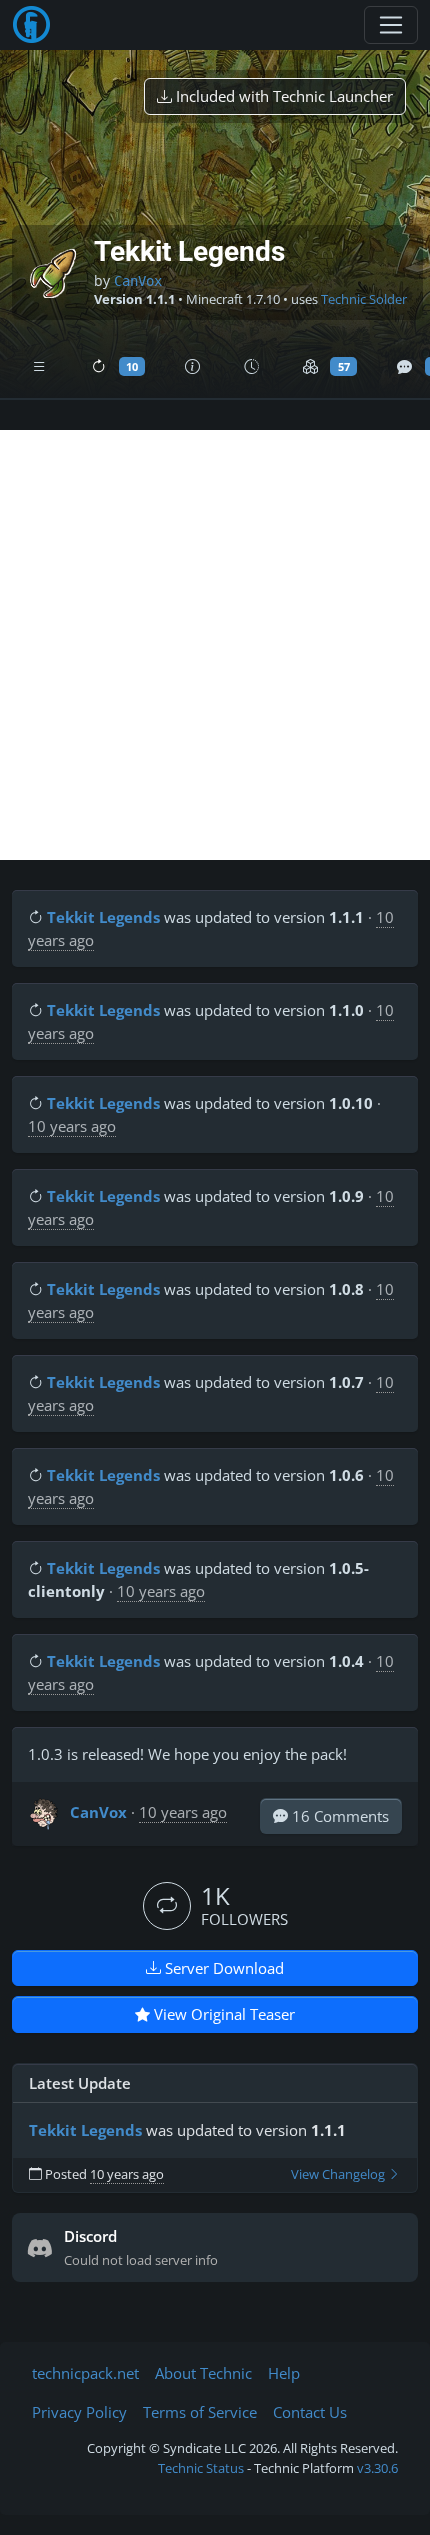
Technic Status (201, 2468)
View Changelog (339, 2174)
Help (284, 2373)
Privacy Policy (79, 2412)
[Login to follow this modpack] (167, 1906)
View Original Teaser (222, 2014)
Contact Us (310, 2412)
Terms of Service (200, 2412)
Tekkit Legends (103, 917)
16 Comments (338, 1816)
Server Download (222, 1968)
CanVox (138, 281)
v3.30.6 (377, 2468)
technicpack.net (85, 2373)
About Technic (203, 2373)
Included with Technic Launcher (282, 96)
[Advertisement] (215, 645)
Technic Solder (364, 299)
